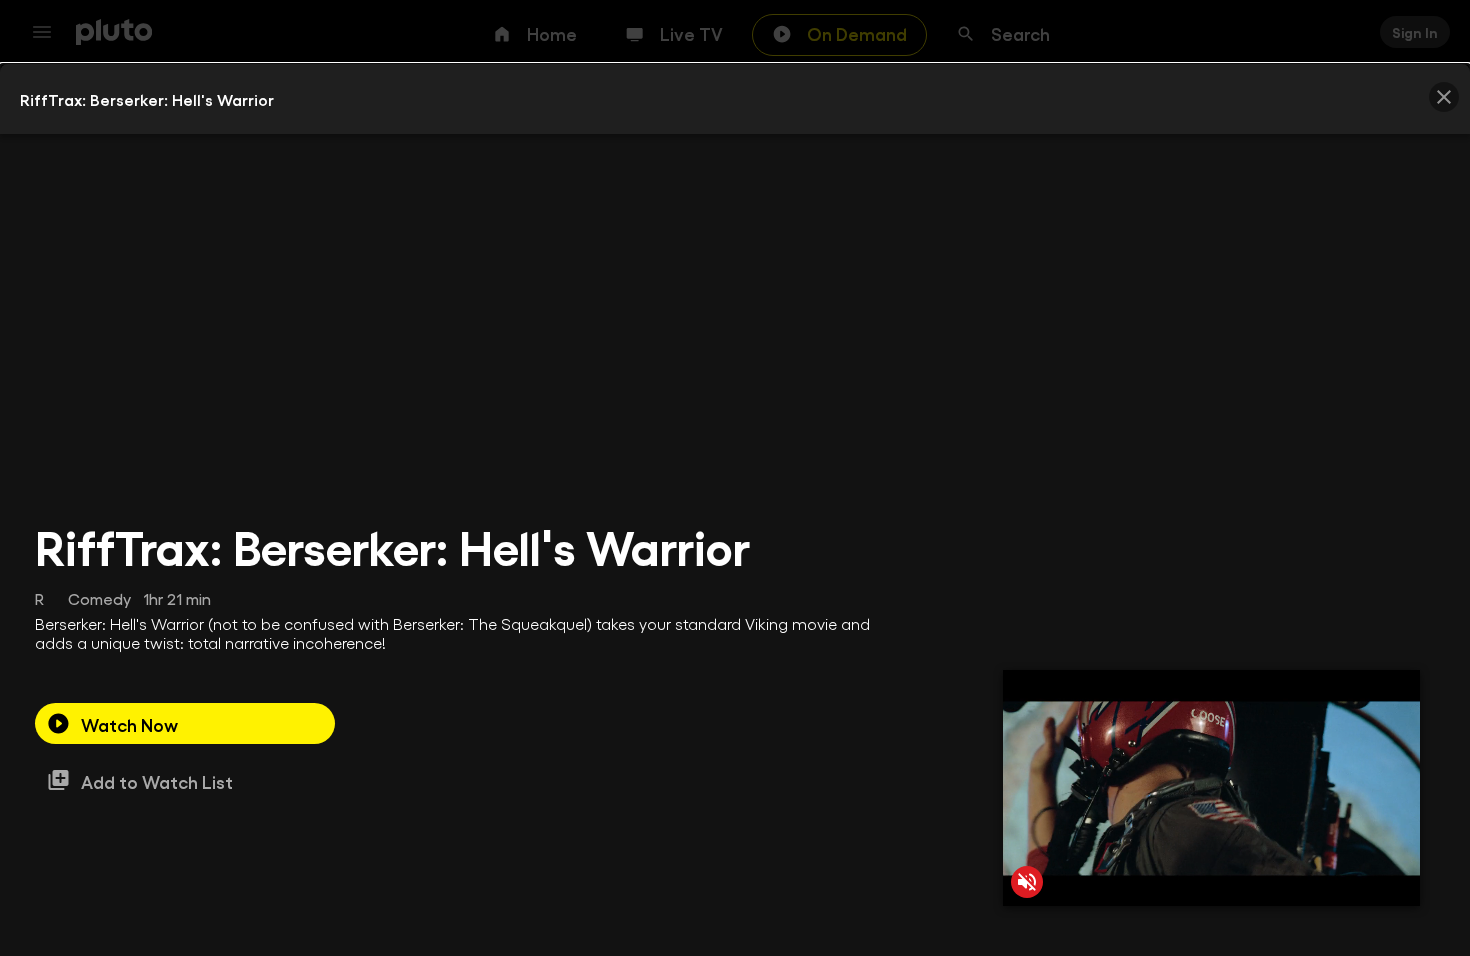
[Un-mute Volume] (1027, 882)
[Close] (1444, 97)
